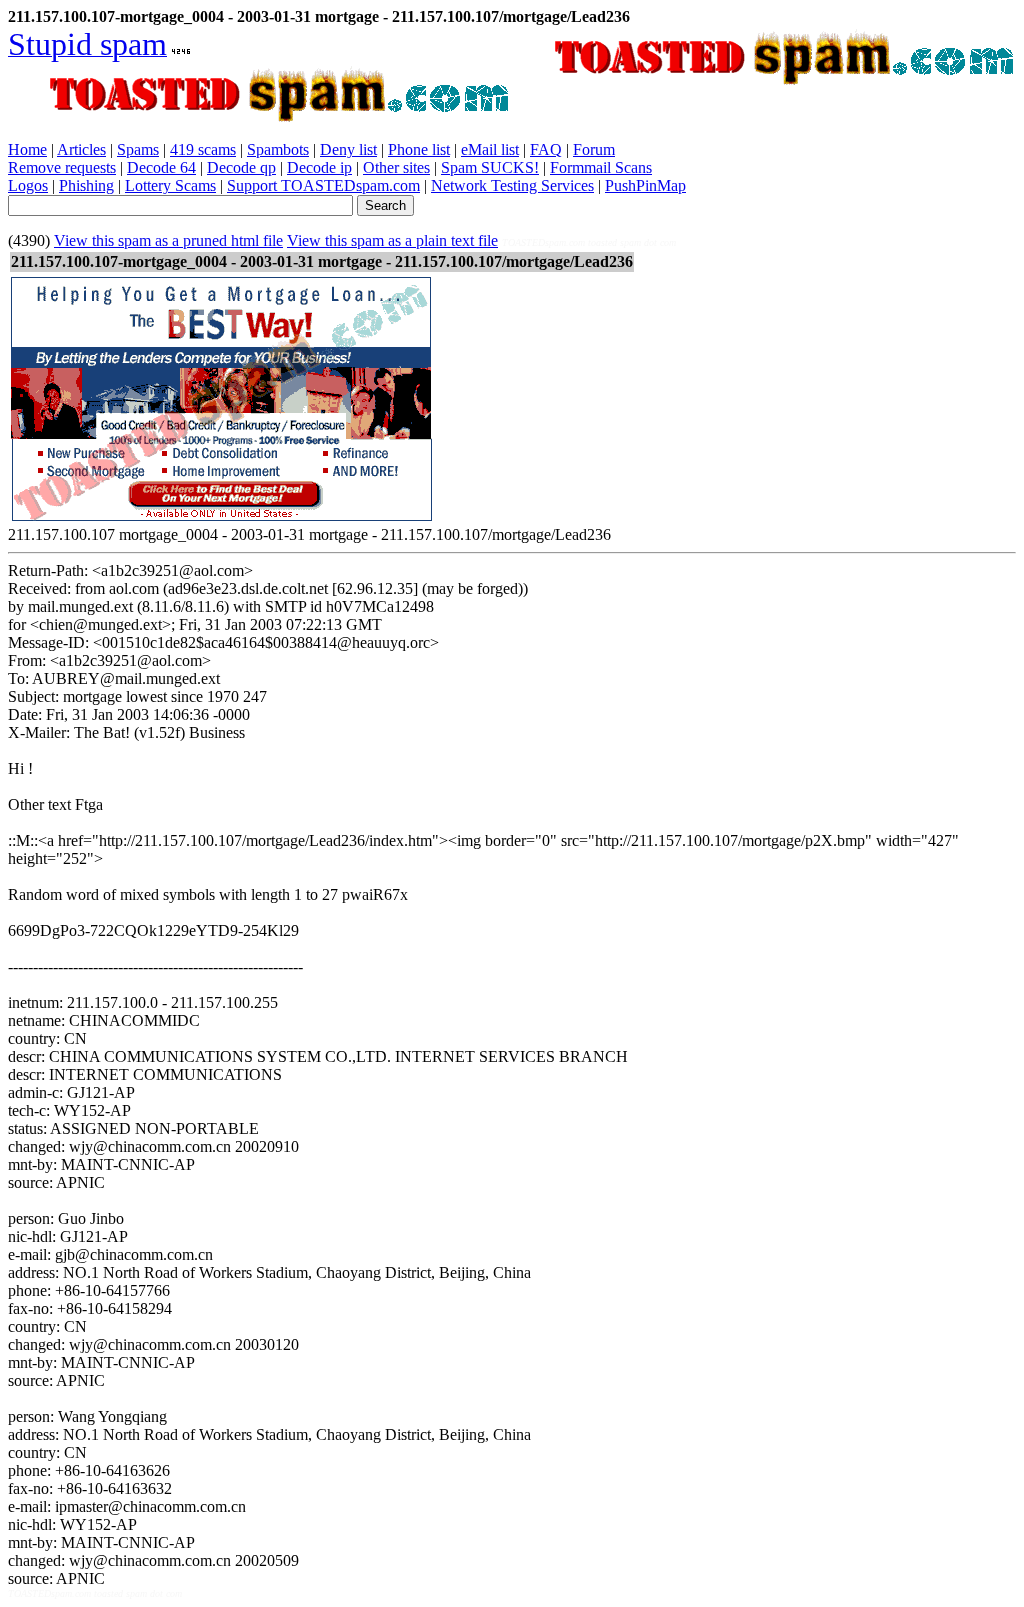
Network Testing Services (512, 185)
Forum (594, 149)
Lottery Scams (170, 185)
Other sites (396, 167)
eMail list (490, 149)
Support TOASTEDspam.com (323, 185)
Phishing (86, 185)
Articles (81, 149)
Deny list (348, 149)
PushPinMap (645, 185)
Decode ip (319, 167)
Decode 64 (161, 167)
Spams (138, 149)
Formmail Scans (601, 167)
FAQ (546, 149)
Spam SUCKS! (490, 167)
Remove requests (62, 167)
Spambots (278, 149)
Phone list (419, 149)
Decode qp (241, 167)
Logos (28, 185)
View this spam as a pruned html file (168, 240)
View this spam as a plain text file (392, 240)
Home (27, 149)
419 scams (203, 149)
